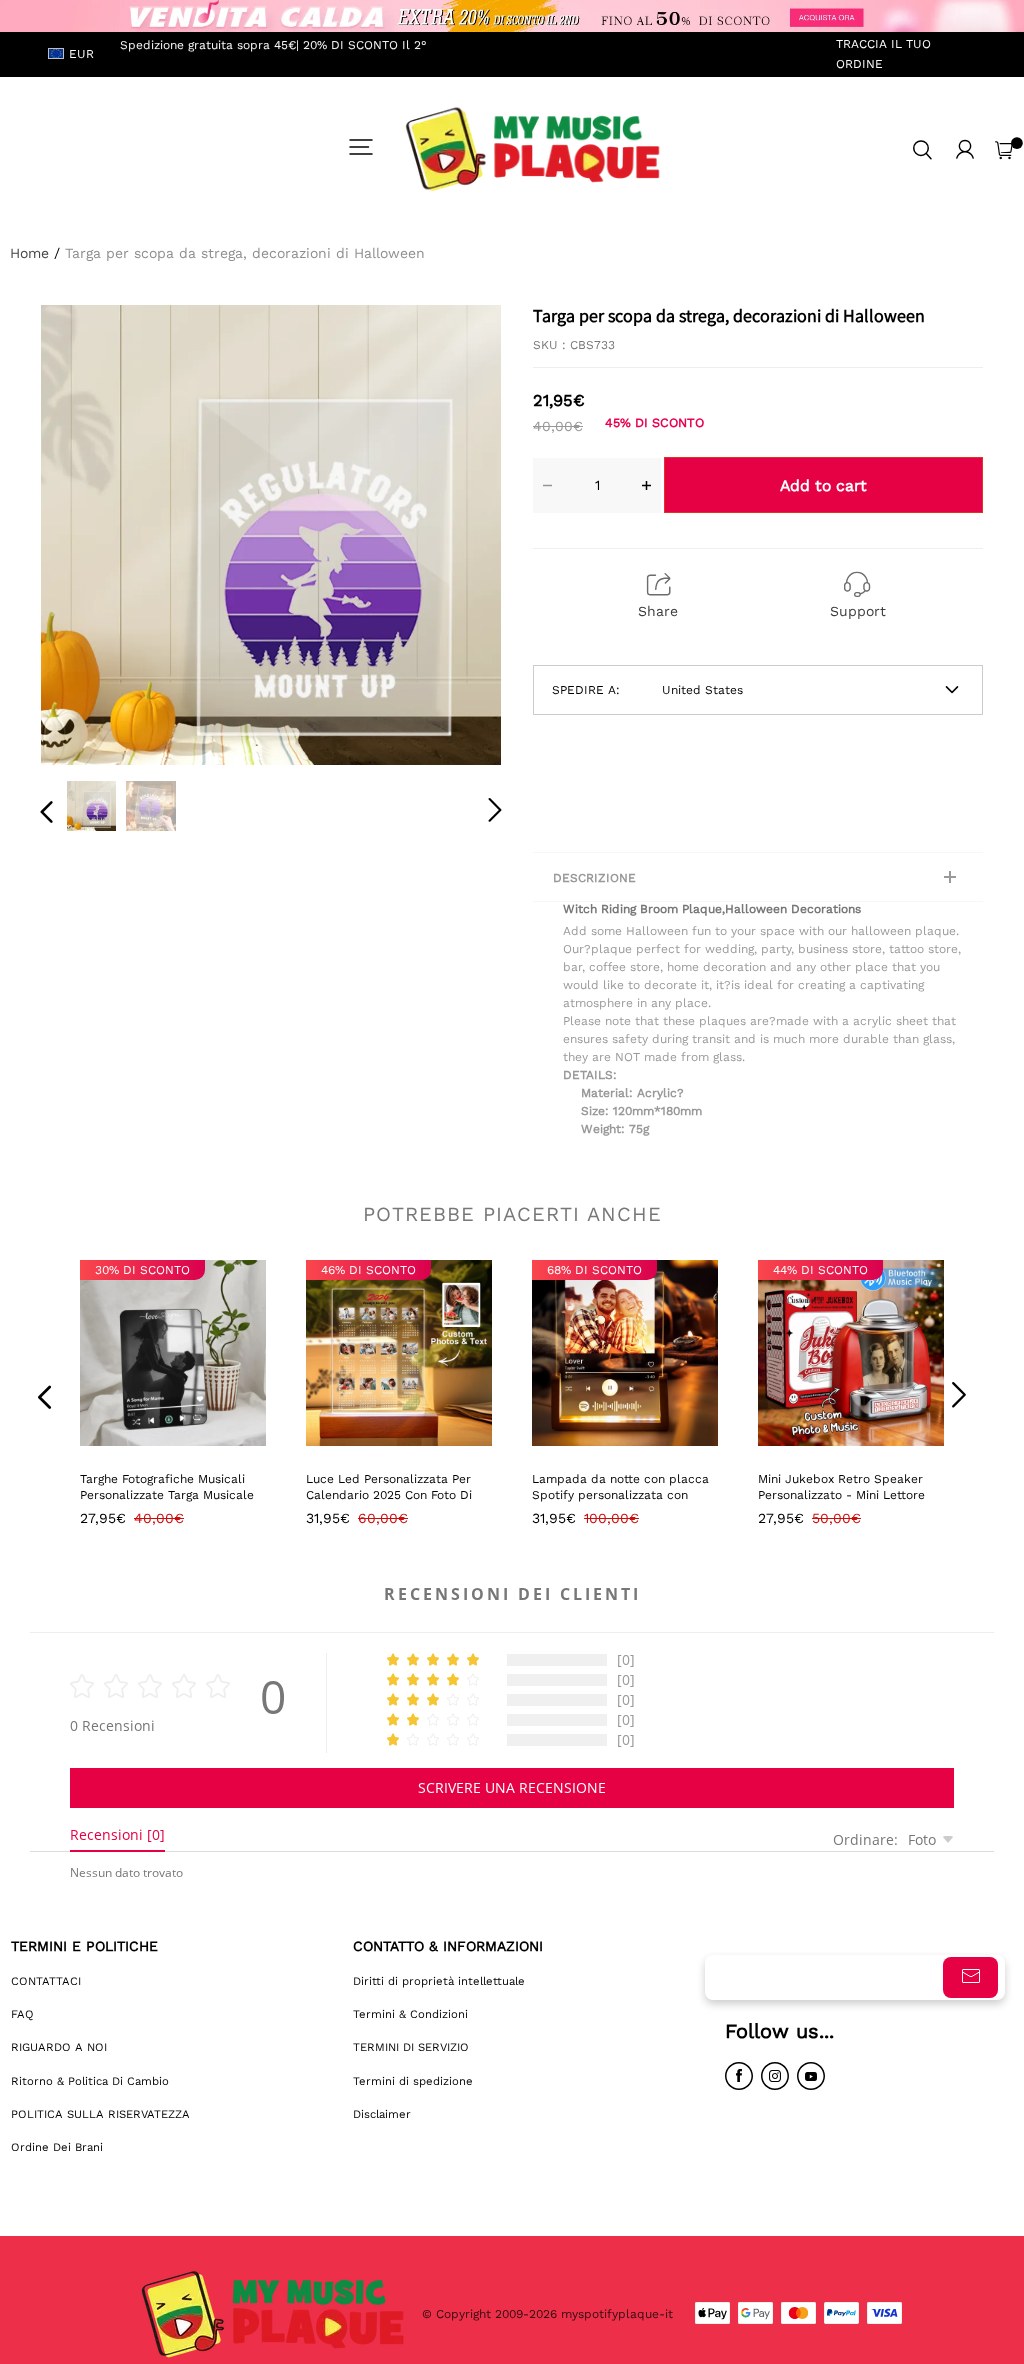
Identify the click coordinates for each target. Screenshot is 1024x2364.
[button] (87, 533)
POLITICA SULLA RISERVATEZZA (100, 2114)
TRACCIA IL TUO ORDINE (883, 53)
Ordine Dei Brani (57, 2147)
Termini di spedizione (413, 2081)
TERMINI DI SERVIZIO (411, 2047)
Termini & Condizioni (410, 2014)
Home (29, 253)
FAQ (22, 2014)
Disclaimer (382, 2114)
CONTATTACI (46, 1981)
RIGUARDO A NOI (59, 2047)
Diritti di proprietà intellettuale (439, 1981)
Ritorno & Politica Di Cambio (90, 2081)
